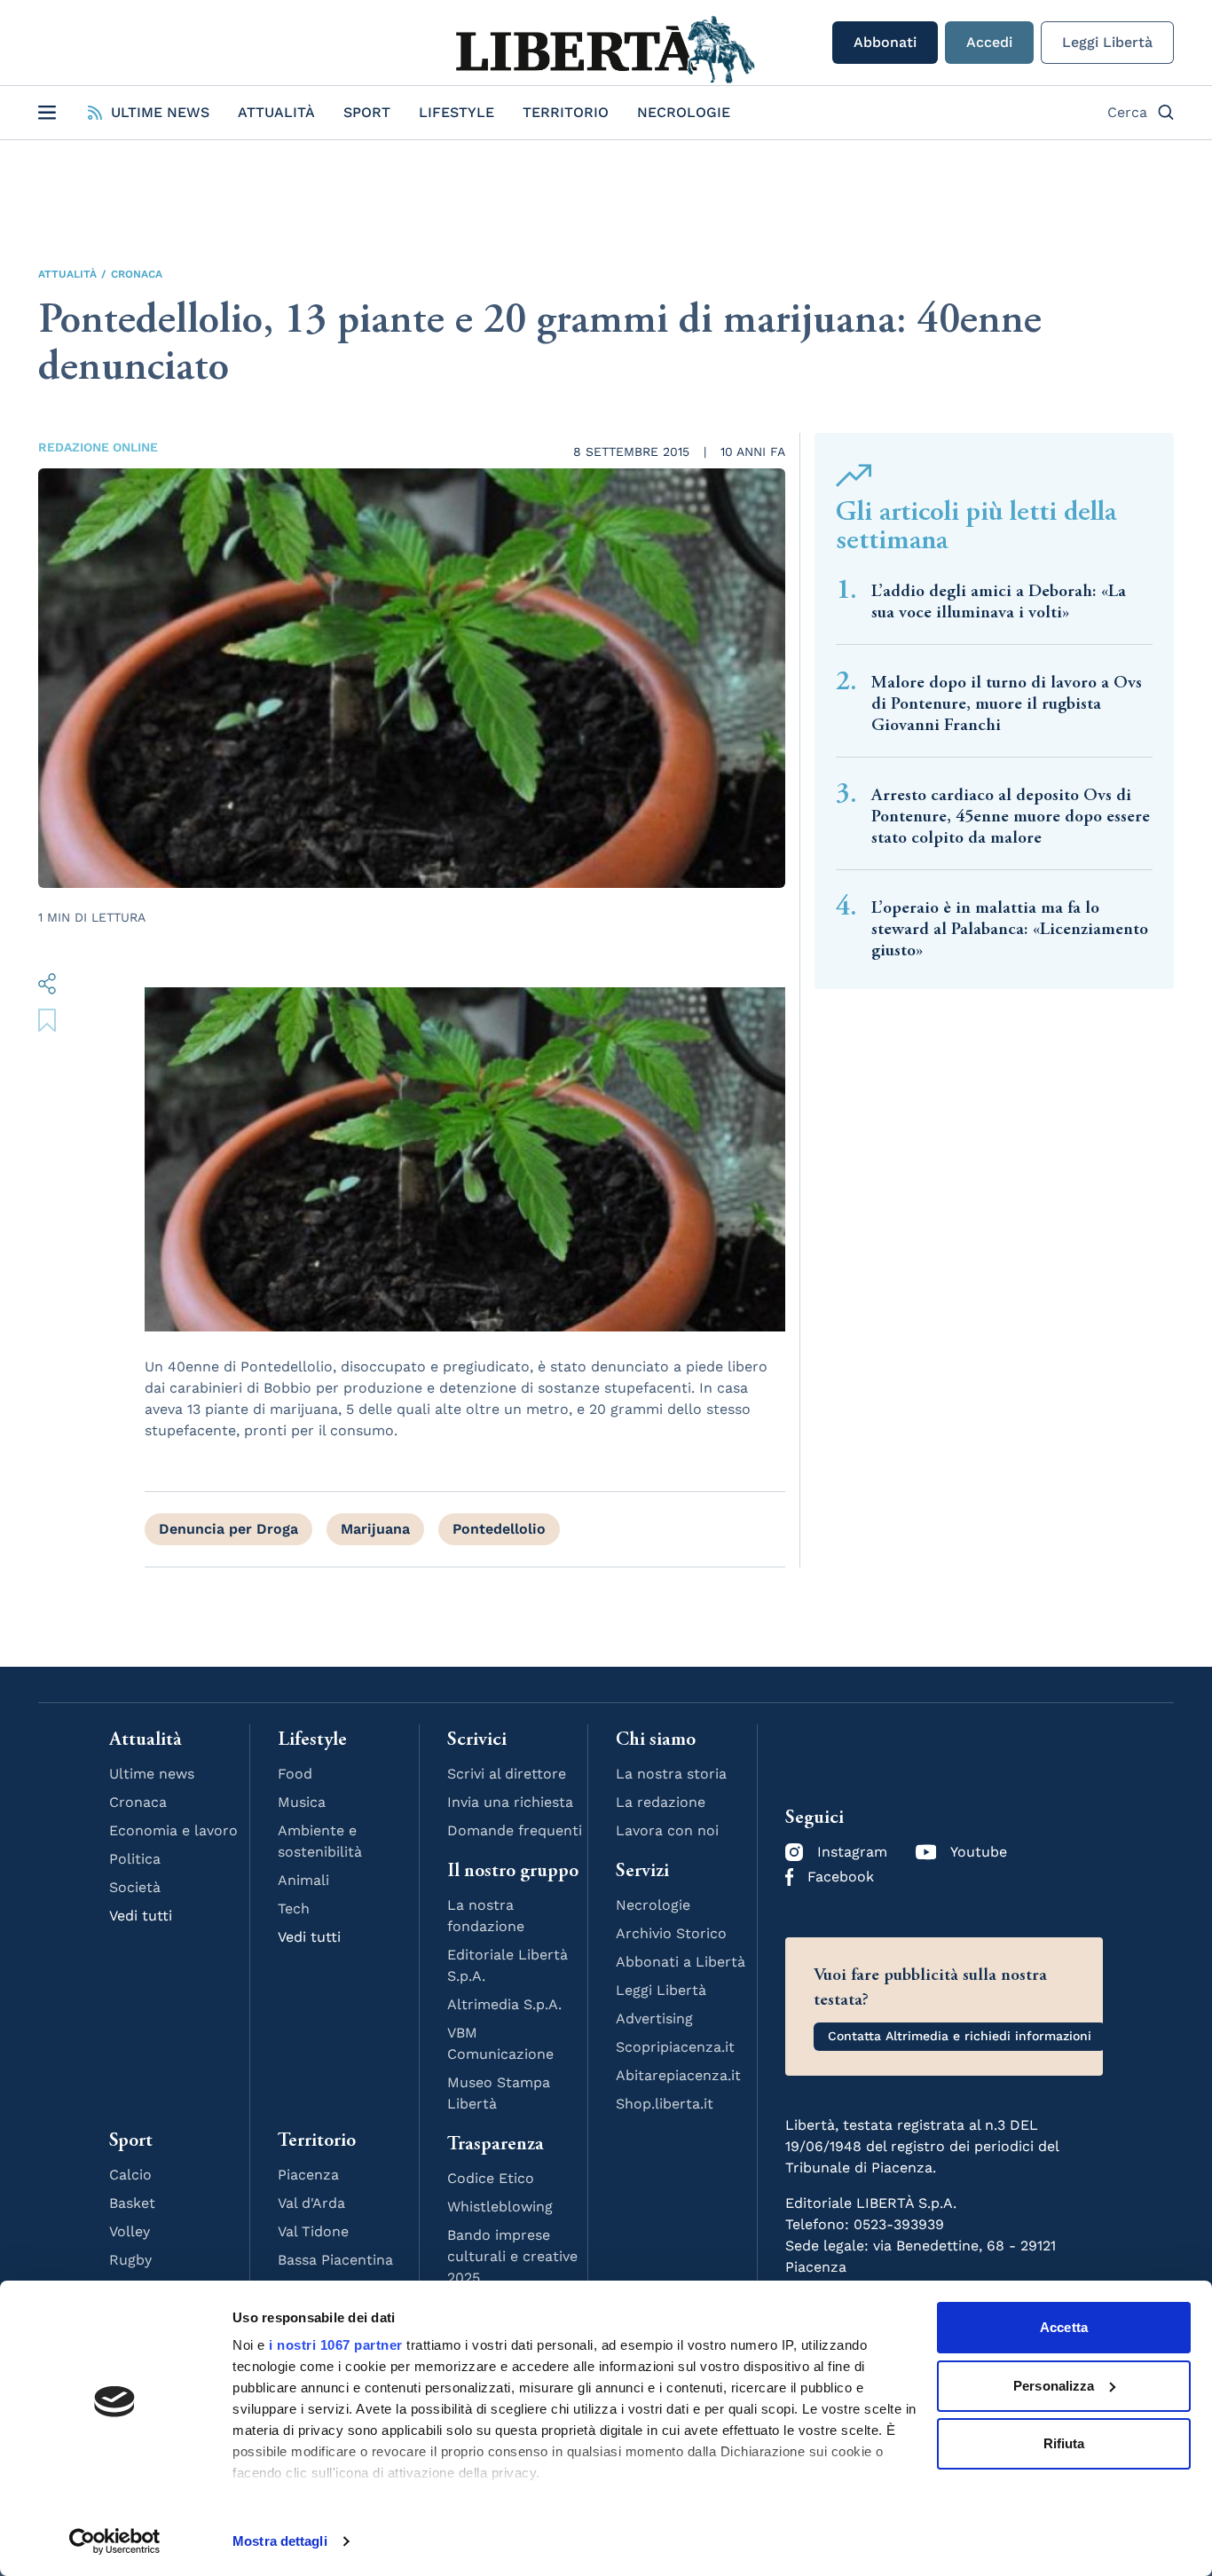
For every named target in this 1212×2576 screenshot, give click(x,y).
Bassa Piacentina (335, 2260)
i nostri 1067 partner (336, 2345)
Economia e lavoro (173, 1830)
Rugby (130, 2260)
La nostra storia (671, 1774)
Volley (130, 2231)
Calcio (130, 2175)
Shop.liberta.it (665, 2104)
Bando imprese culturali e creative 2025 (512, 2256)
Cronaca (137, 274)
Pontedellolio (499, 1529)
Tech (294, 1908)
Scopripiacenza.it (675, 2047)
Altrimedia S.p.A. (504, 2004)
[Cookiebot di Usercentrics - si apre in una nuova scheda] (115, 2541)
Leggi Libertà (1107, 42)
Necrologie (684, 112)
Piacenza (308, 2175)
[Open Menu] (47, 113)
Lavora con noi (667, 1830)
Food (295, 1774)
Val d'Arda (311, 2203)
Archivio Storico (671, 1933)
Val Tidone (313, 2231)
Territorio (566, 112)
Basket (132, 2203)
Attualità (276, 112)
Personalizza (1054, 2386)
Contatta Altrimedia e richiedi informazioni (960, 2036)
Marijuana (375, 1529)
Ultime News (160, 112)
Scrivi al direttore (507, 1774)
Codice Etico (491, 2178)
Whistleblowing (500, 2207)
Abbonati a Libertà (681, 1962)
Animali (303, 1880)
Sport (367, 112)
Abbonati (885, 42)
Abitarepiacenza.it (678, 2075)
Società (135, 1887)
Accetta (1064, 2327)
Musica (302, 1802)
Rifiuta (1064, 2443)
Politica (135, 1859)
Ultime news (152, 1774)
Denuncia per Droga (228, 1529)
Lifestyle (456, 112)
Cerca (1127, 112)
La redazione (661, 1802)
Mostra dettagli (280, 2541)
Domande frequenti (515, 1830)
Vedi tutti (141, 1916)
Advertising (654, 2018)
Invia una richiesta (510, 1802)
